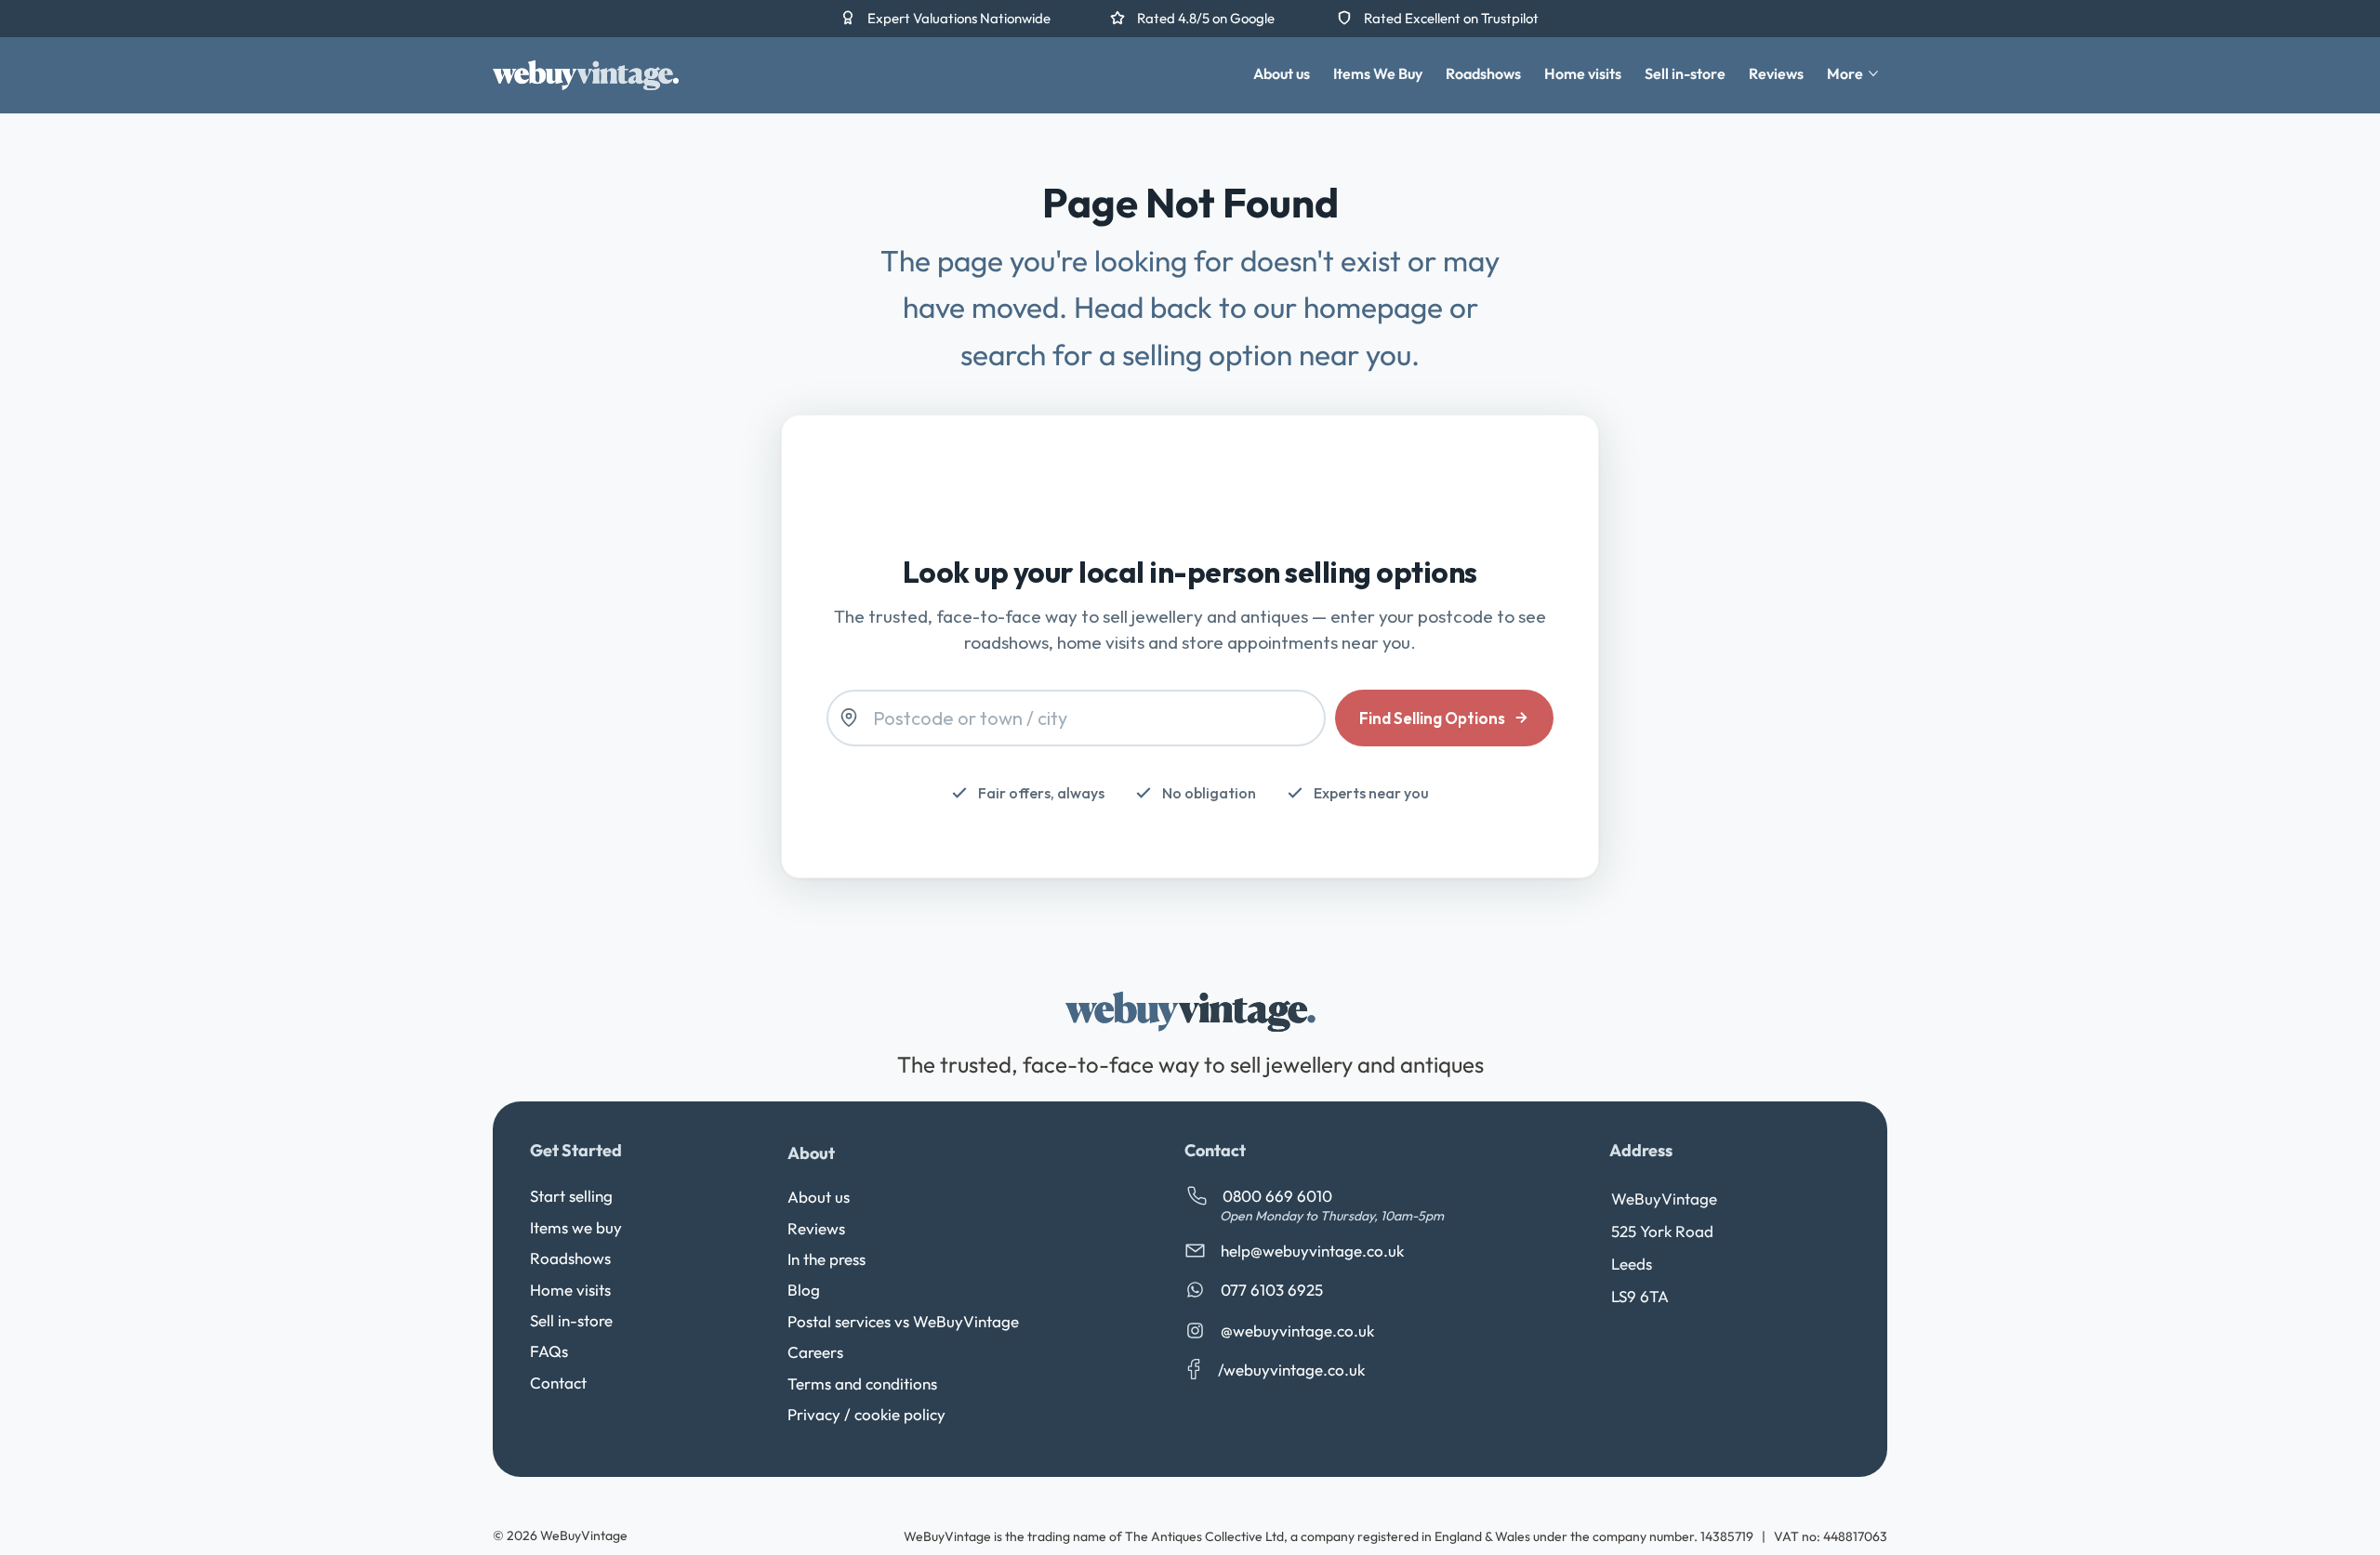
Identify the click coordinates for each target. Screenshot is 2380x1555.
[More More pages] (1873, 73)
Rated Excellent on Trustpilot (1451, 18)
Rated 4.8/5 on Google (1207, 18)
